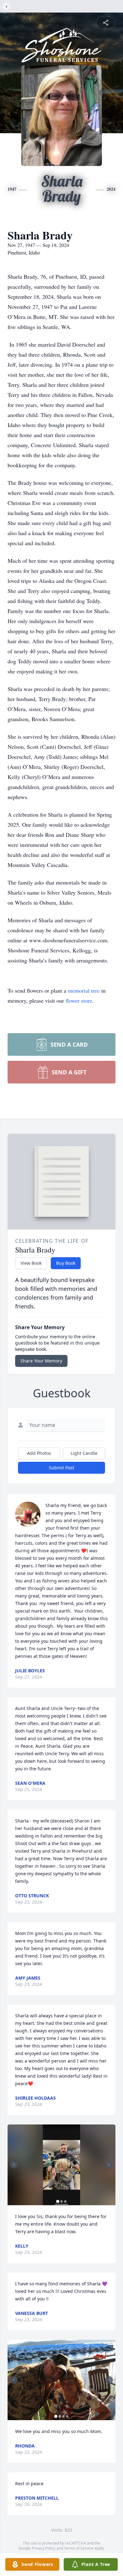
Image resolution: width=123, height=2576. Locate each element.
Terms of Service (79, 2548)
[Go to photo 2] (61, 2201)
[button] (61, 2165)
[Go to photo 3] (65, 2201)
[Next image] (109, 2165)
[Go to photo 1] (58, 2201)
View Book (31, 1263)
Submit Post (61, 1468)
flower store (79, 1000)
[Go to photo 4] (67, 2416)
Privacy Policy (44, 2548)
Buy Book (66, 1263)
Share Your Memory (41, 1361)
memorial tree (84, 990)
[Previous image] (14, 2165)
